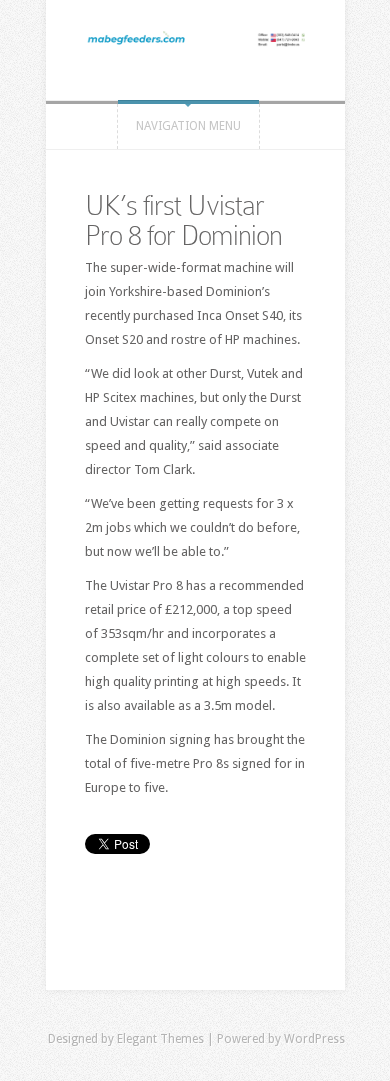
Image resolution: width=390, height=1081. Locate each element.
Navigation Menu (188, 126)
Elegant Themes (160, 1039)
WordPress (314, 1039)
